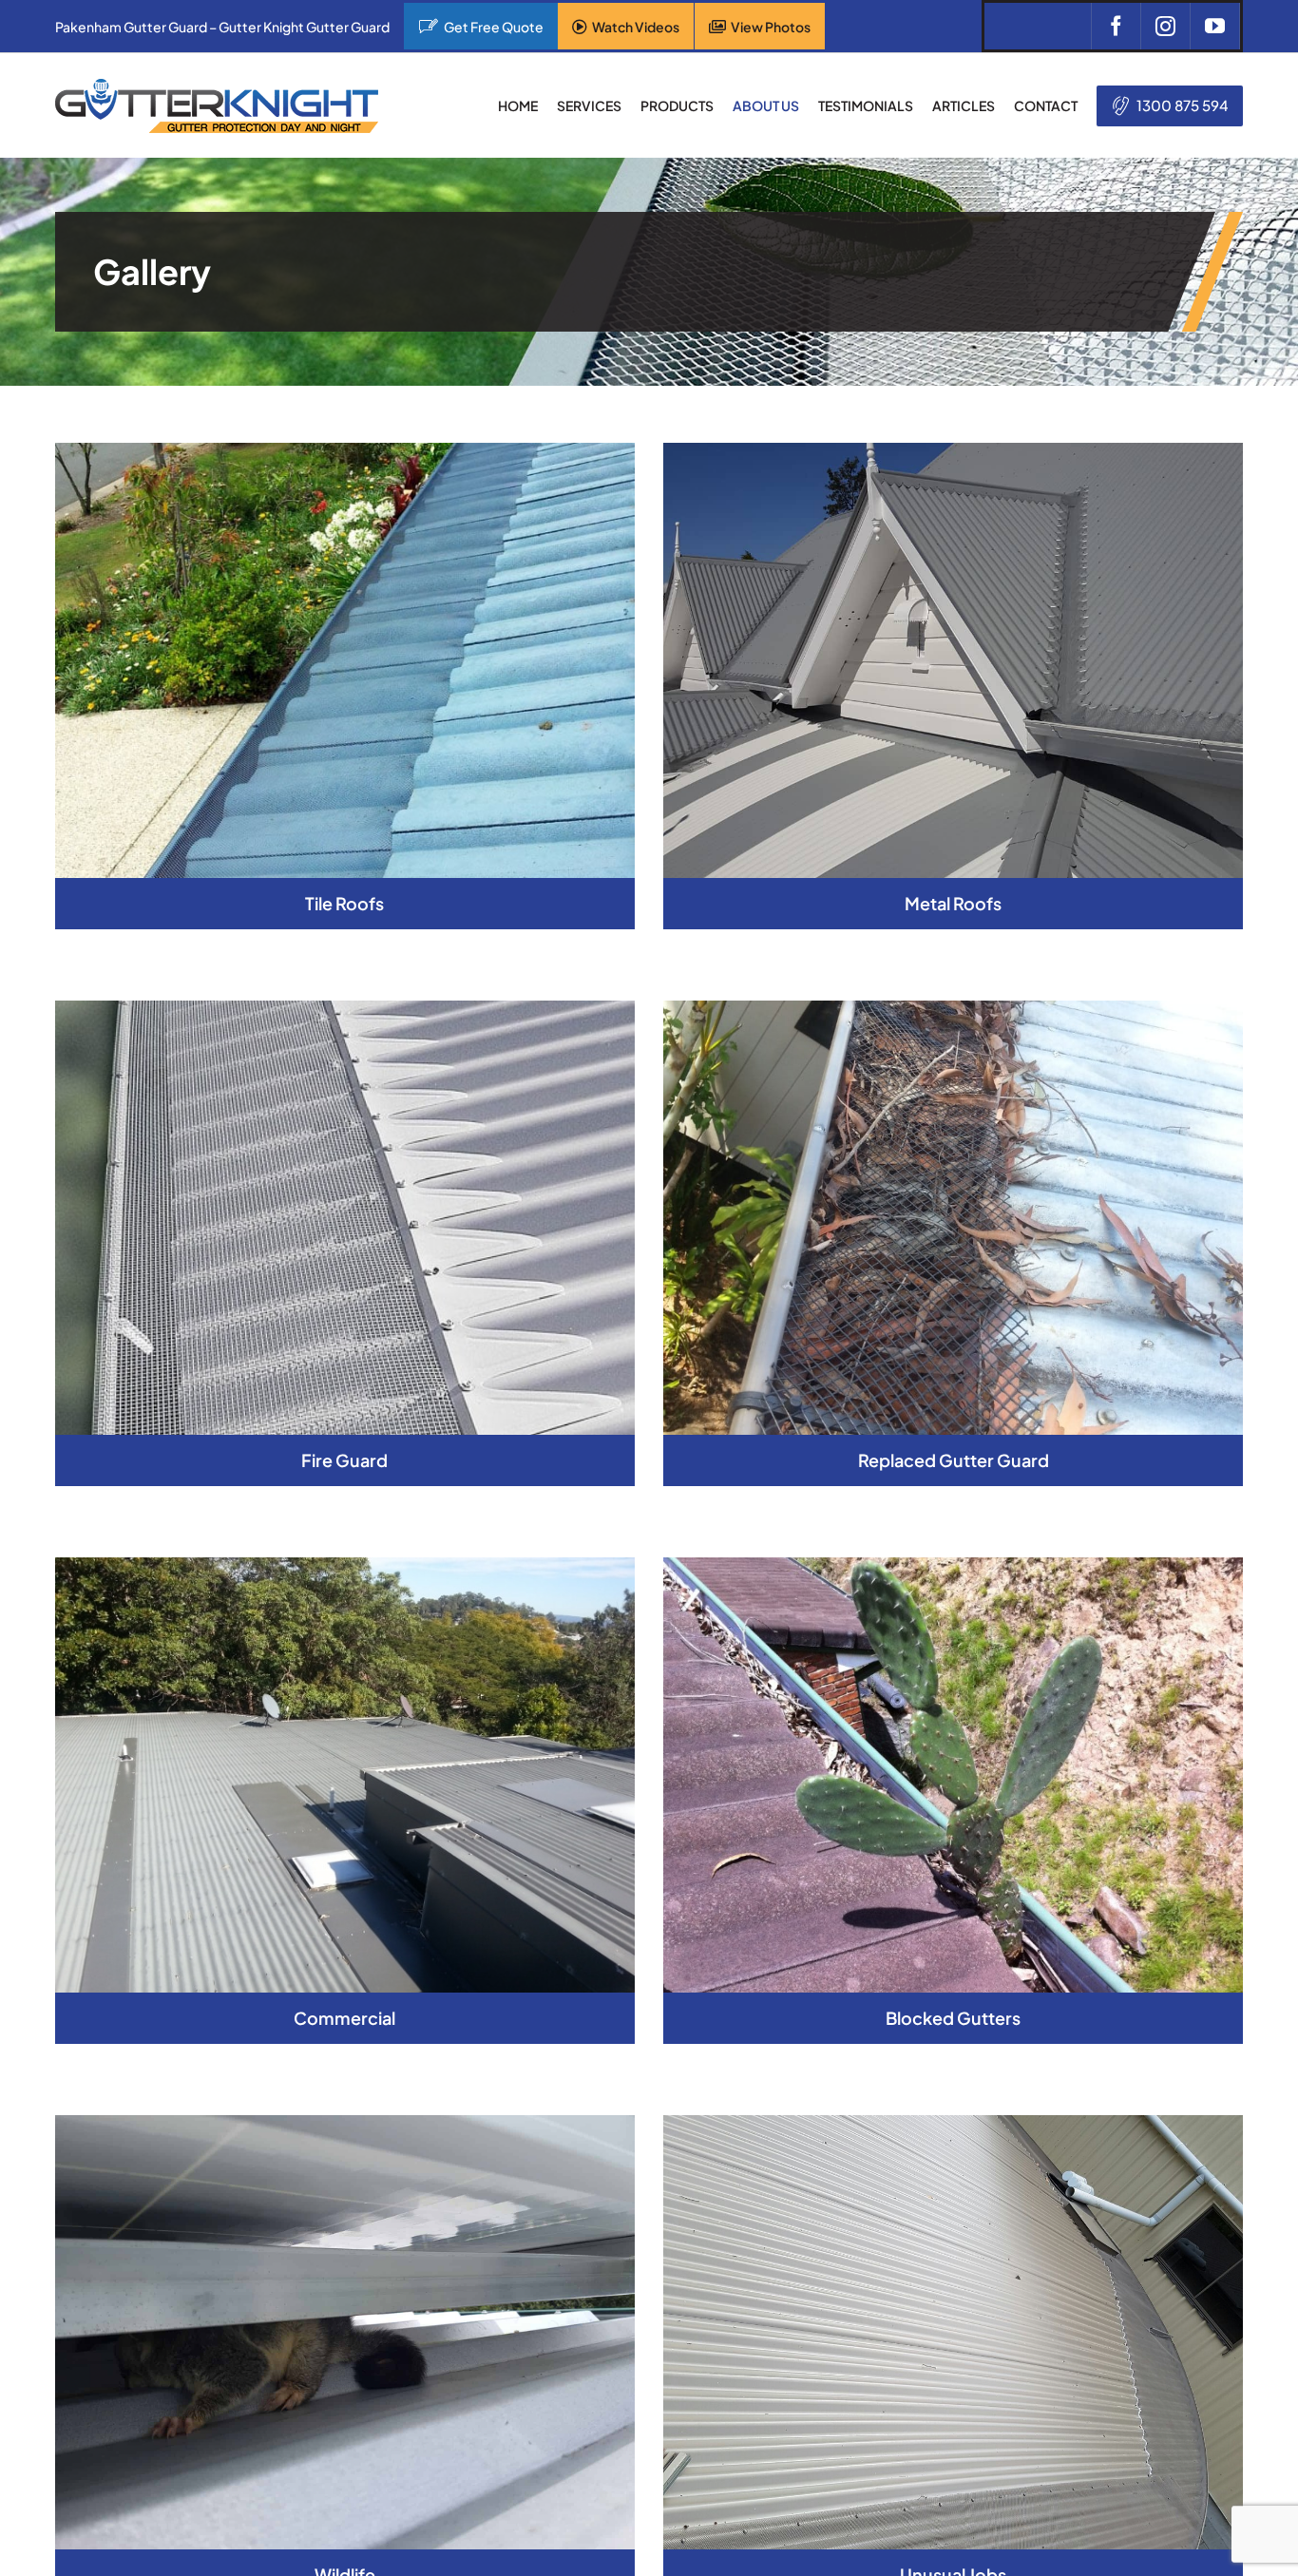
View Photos (771, 27)
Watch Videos (636, 27)
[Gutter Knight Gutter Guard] (217, 86)
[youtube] (1215, 26)
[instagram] (1165, 26)
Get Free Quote (494, 27)
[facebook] (1116, 26)
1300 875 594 (1183, 105)
